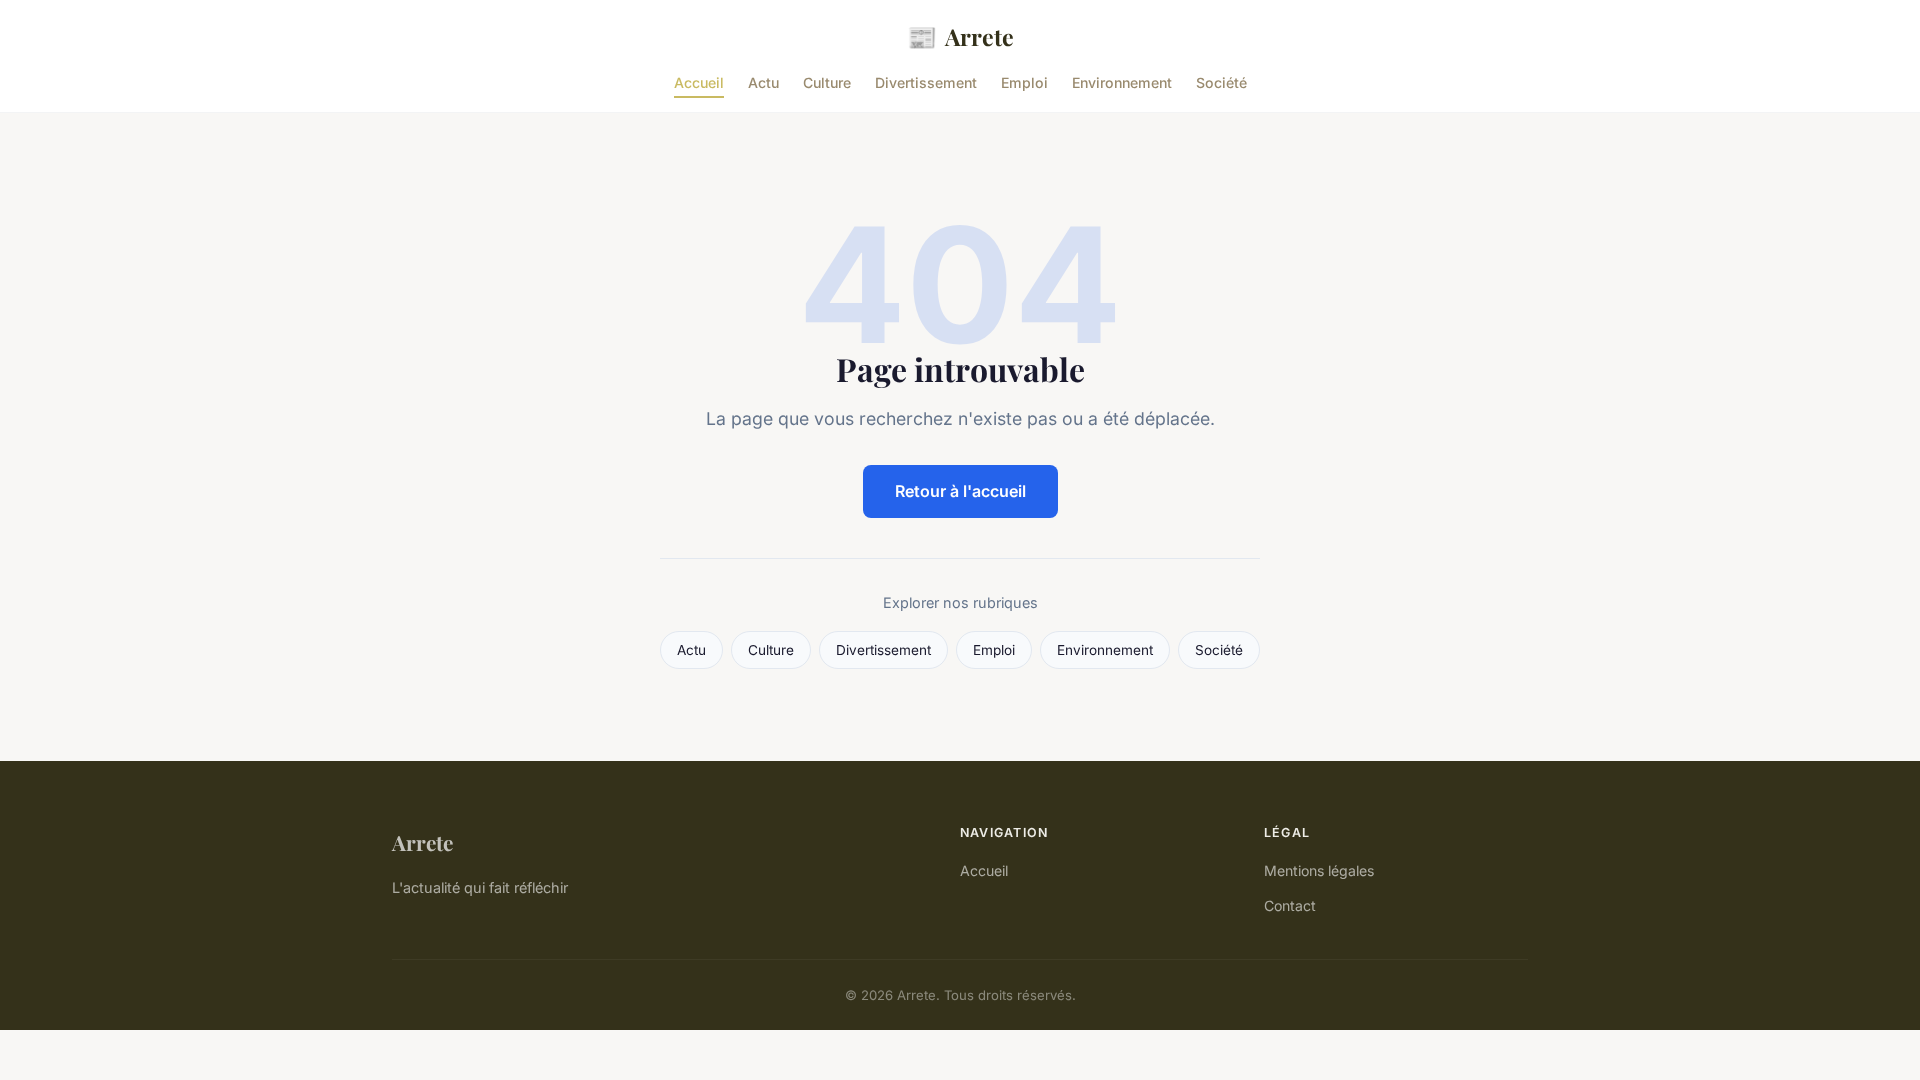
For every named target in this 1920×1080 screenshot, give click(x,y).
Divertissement (926, 82)
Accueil (699, 82)
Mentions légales (1319, 870)
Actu (763, 82)
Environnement (1122, 82)
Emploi (1024, 82)
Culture (827, 82)
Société (1221, 82)
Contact (1290, 905)
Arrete (960, 36)
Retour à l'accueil (960, 491)
